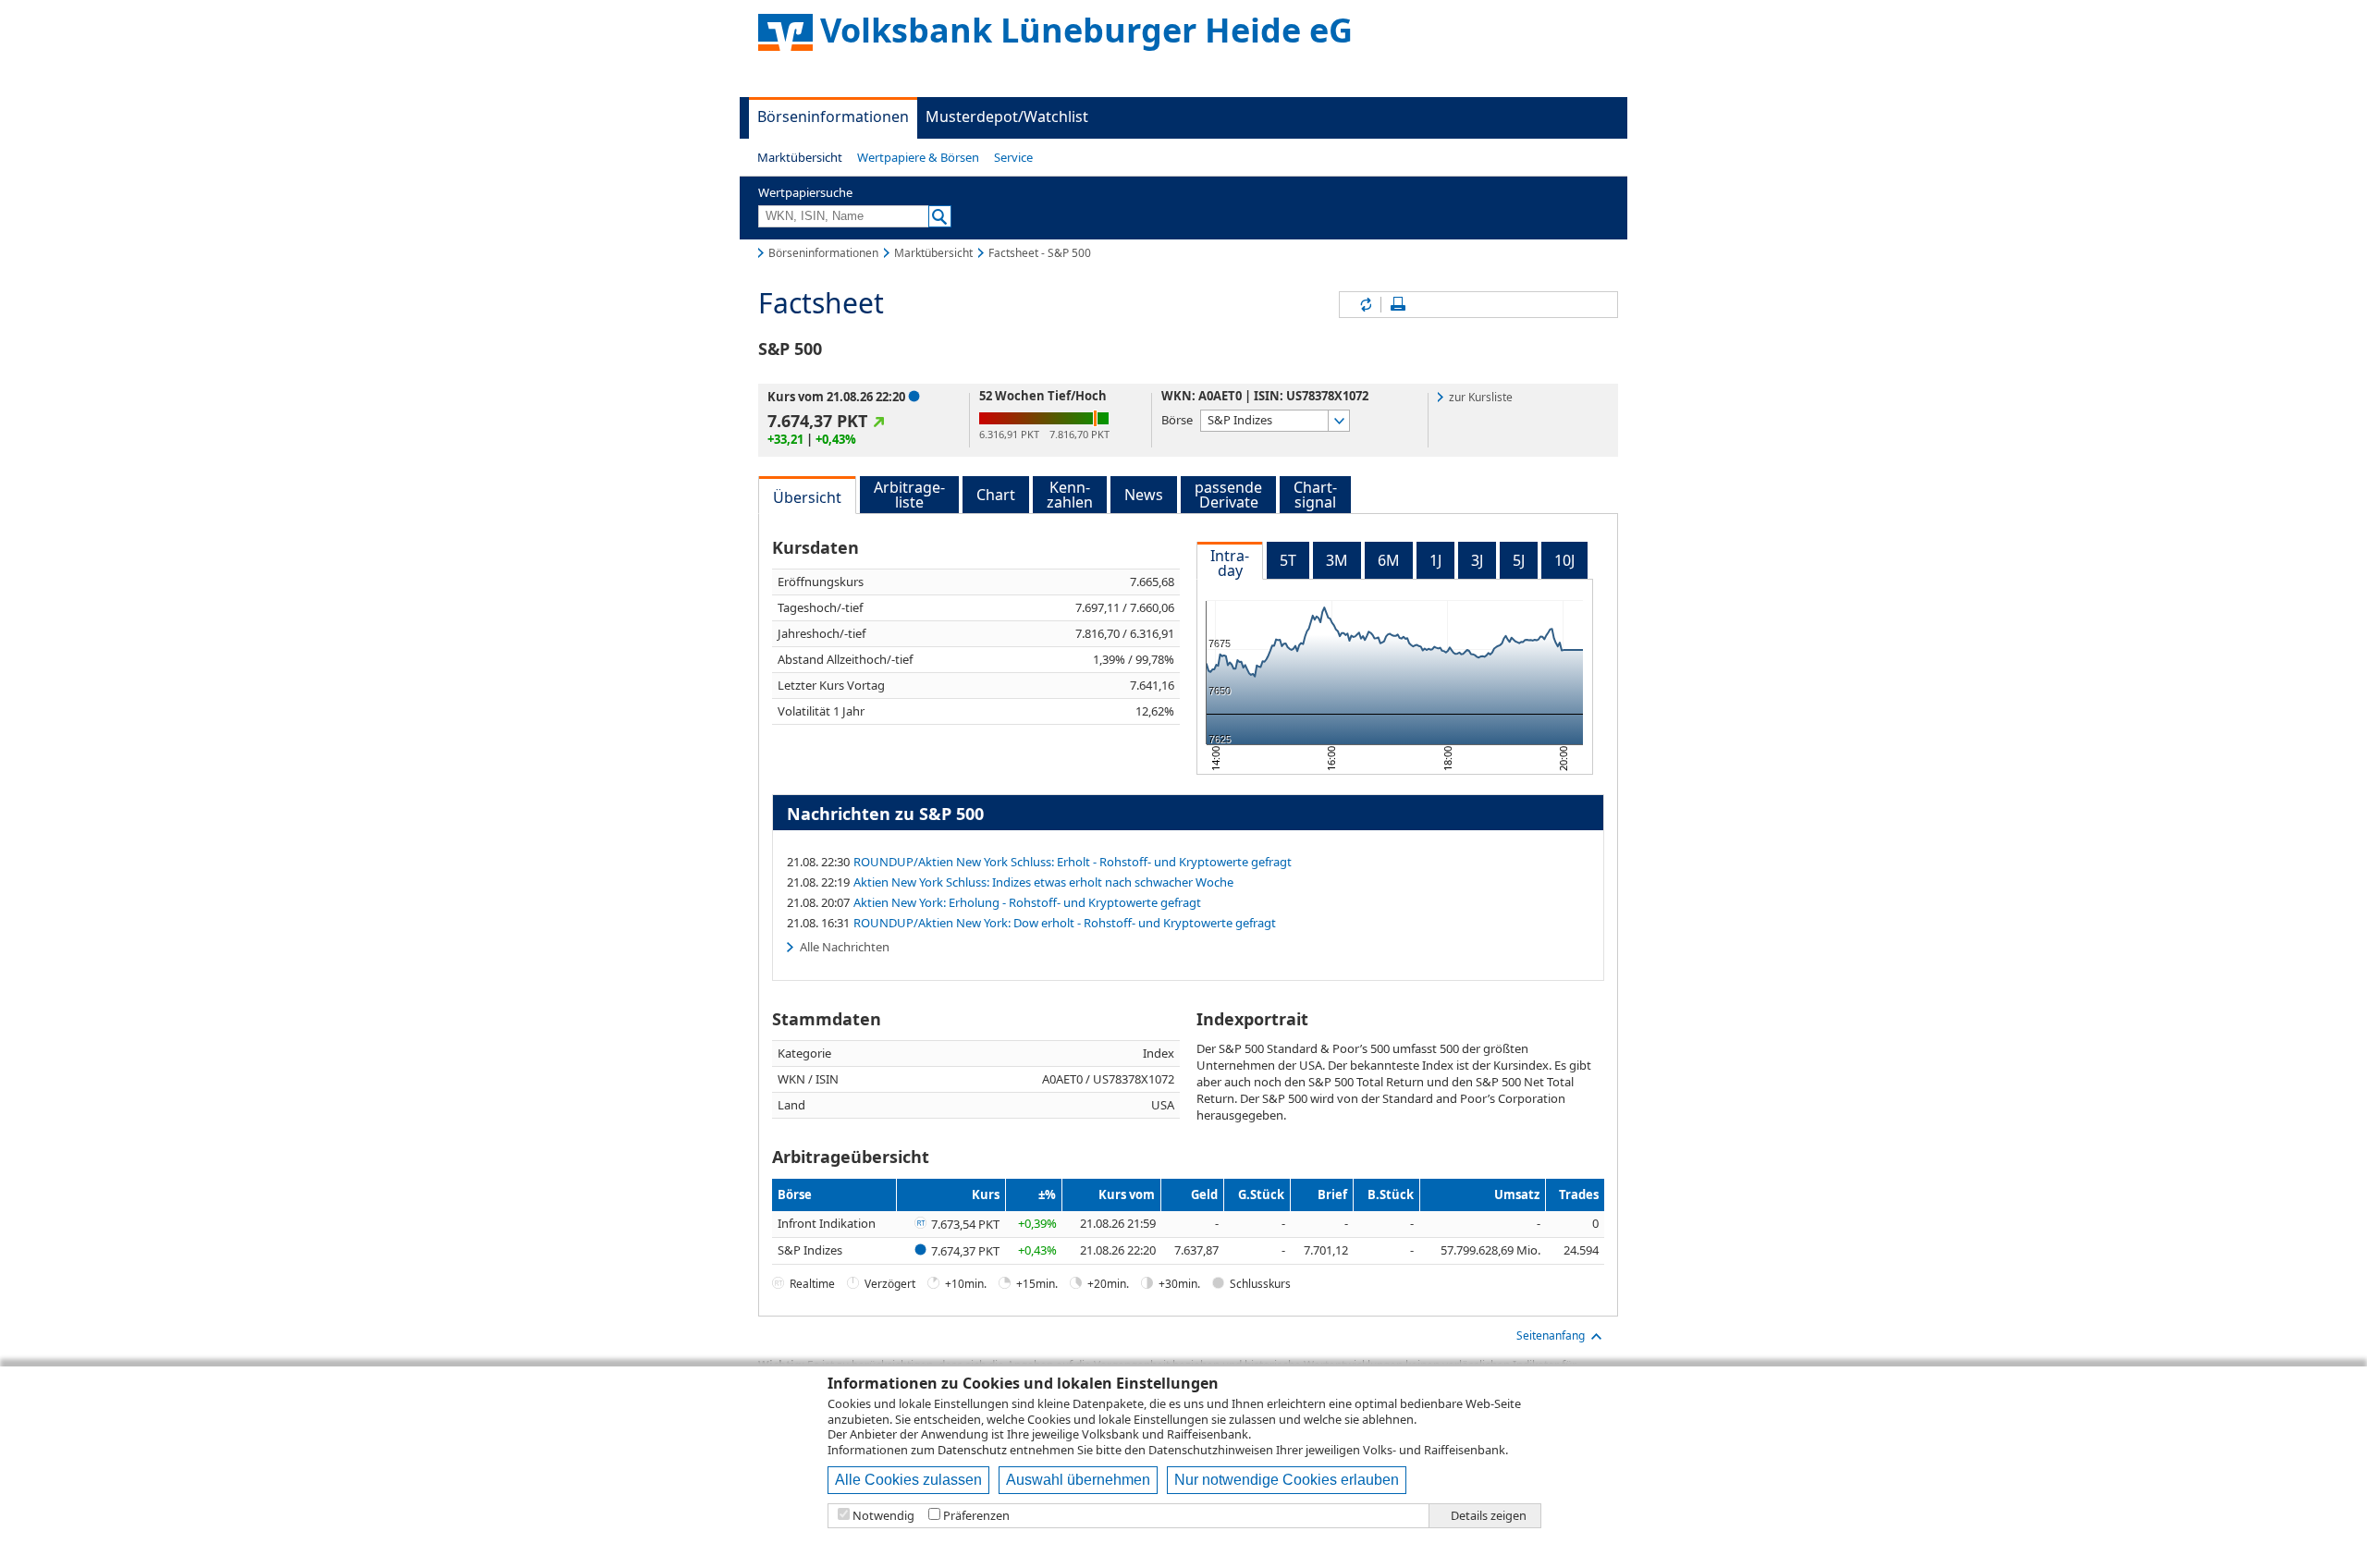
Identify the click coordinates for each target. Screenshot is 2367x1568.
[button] (800, 157)
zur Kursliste (1481, 397)
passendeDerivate (1228, 495)
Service (1013, 157)
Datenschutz (972, 1450)
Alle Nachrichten (845, 947)
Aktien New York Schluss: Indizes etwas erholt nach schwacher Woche (1043, 882)
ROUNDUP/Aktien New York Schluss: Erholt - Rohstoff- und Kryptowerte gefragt (1073, 862)
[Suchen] (940, 216)
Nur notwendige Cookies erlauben (1287, 1480)
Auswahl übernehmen (1078, 1480)
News (1144, 495)
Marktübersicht (800, 157)
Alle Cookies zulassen (908, 1480)
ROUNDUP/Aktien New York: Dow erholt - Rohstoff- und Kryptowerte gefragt (1065, 923)
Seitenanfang (1551, 1335)
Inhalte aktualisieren (1365, 305)
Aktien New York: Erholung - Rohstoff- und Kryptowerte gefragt (1027, 902)
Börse (1177, 419)
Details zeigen (1489, 1516)
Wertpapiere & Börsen (918, 157)
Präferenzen (976, 1516)
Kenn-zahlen (1070, 495)
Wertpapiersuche (805, 192)
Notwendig (883, 1516)
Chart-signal (1315, 495)
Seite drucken (1398, 305)
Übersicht (807, 497)
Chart (996, 495)
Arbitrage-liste (909, 495)
